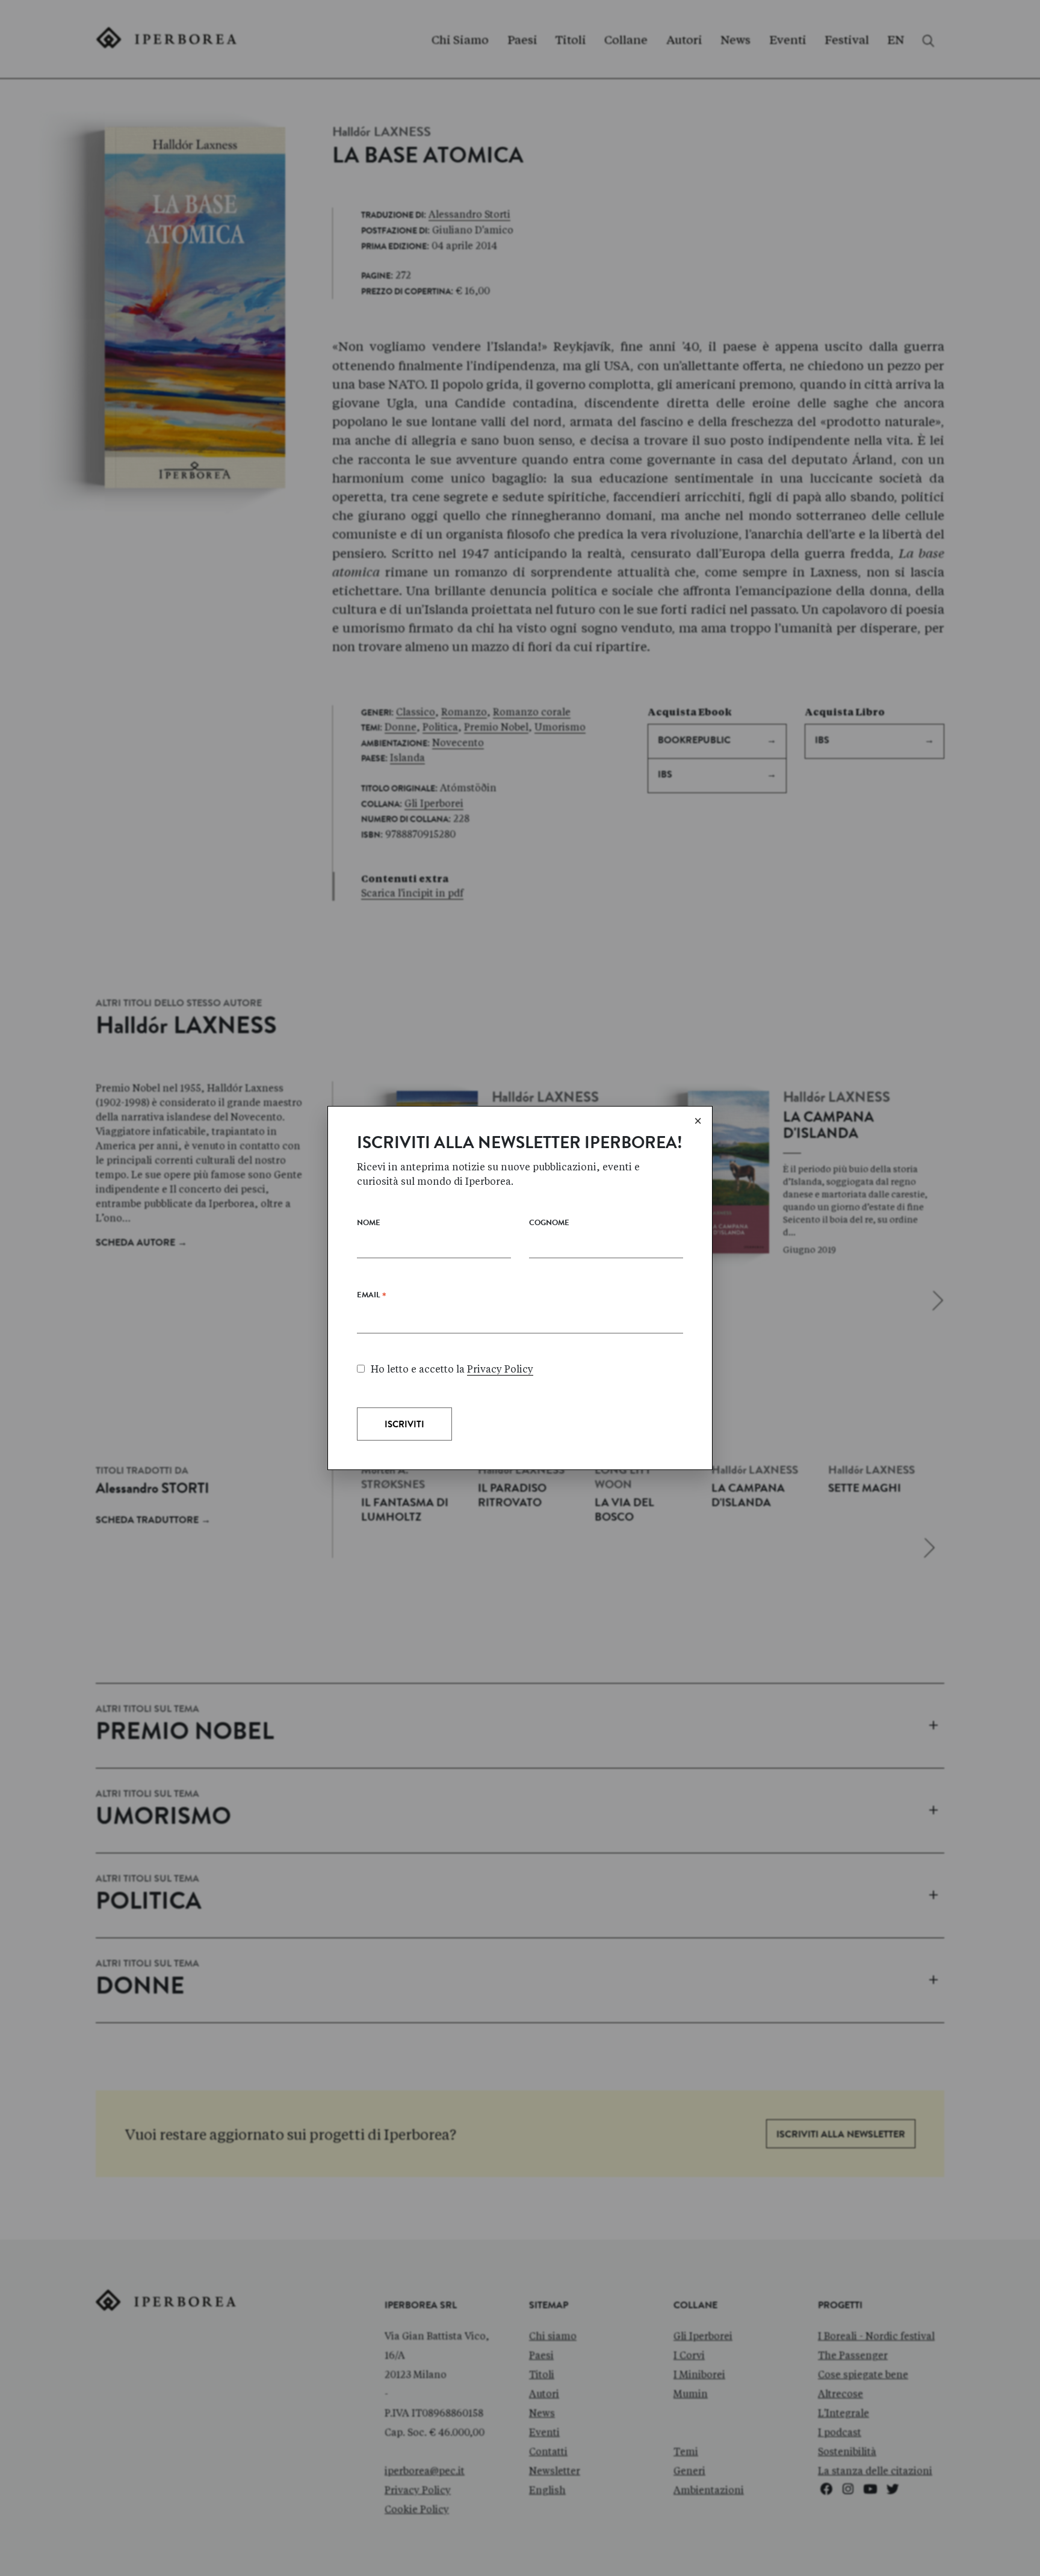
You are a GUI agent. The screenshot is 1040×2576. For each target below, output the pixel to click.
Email (372, 1298)
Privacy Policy (500, 1369)
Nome (369, 1224)
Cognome (549, 1224)
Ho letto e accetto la (452, 1369)
